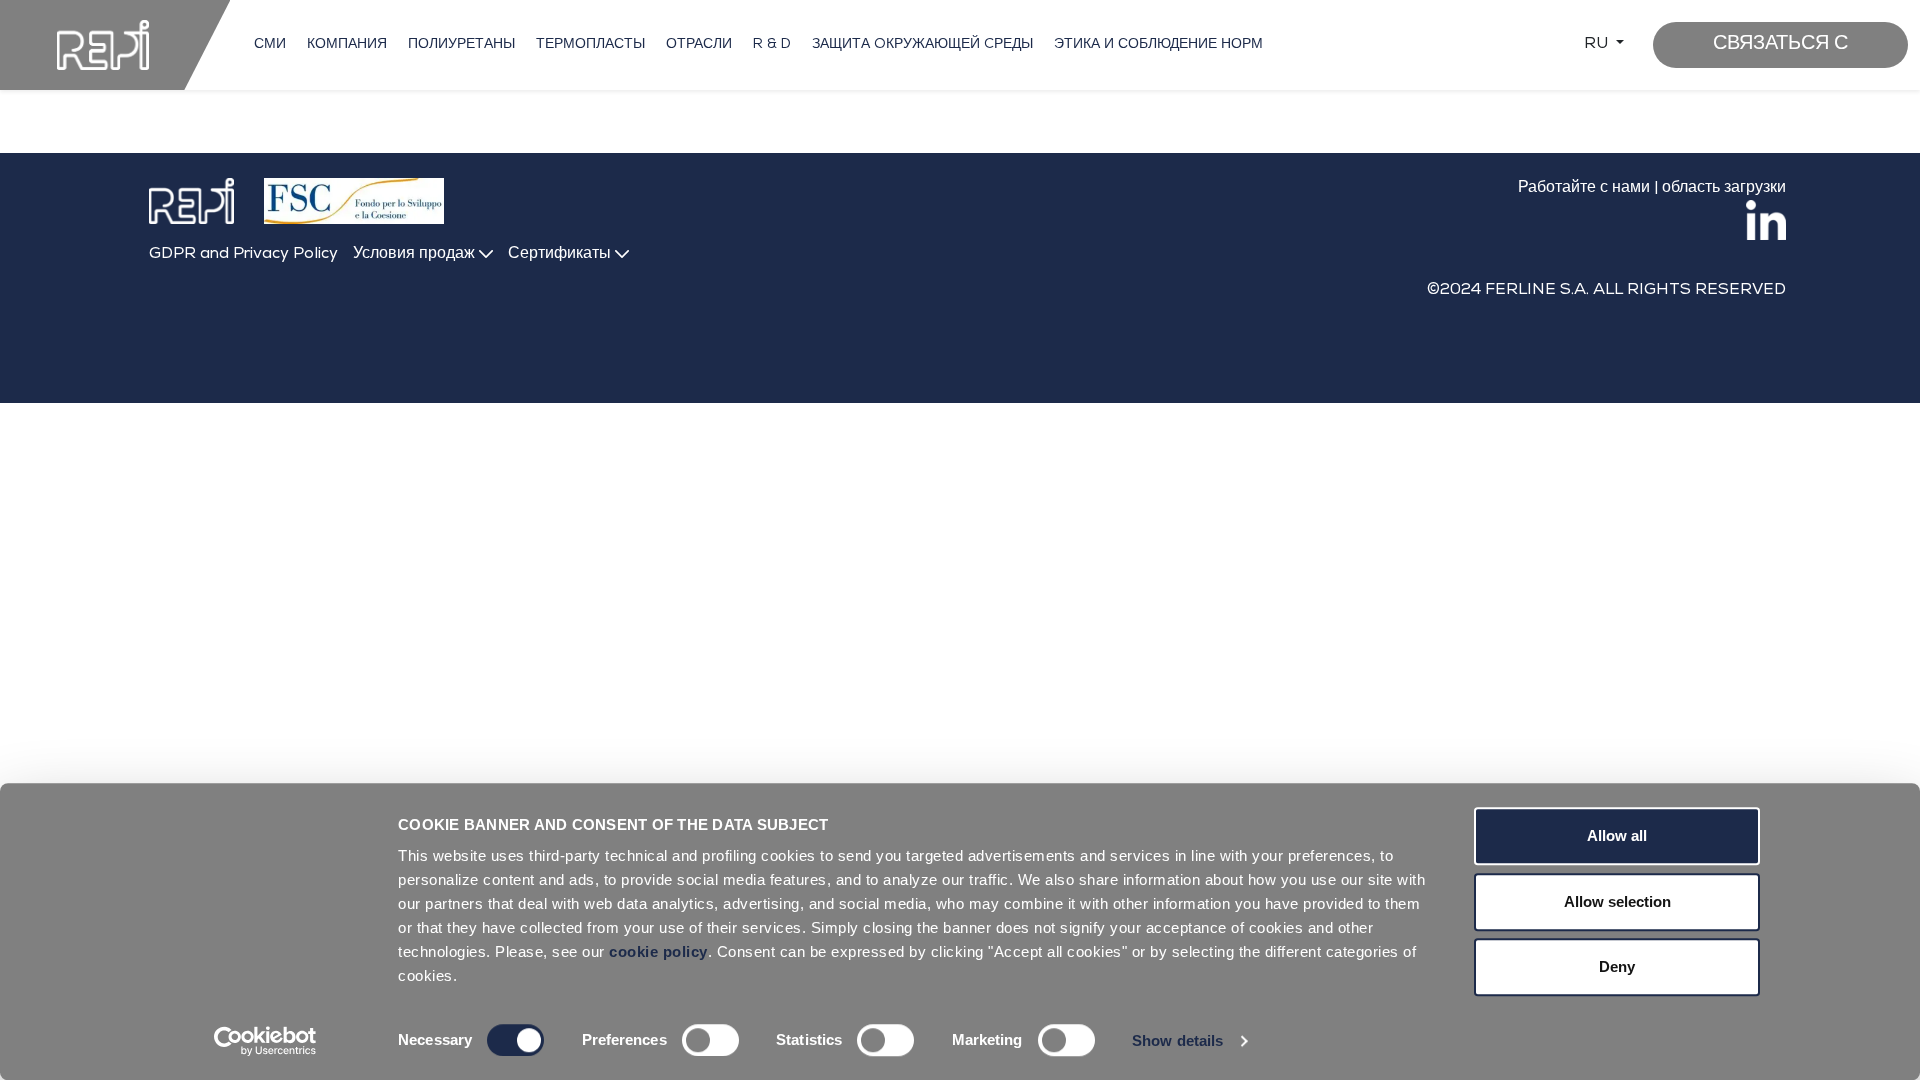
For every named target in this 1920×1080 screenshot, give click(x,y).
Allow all (1617, 835)
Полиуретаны (461, 45)
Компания (347, 45)
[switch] (710, 1040)
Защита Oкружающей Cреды (922, 45)
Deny (1617, 966)
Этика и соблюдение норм (1158, 45)
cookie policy (658, 951)
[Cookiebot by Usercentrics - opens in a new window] (265, 1041)
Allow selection (1617, 901)
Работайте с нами (1584, 189)
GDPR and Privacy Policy (243, 255)
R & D (772, 45)
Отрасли (699, 45)
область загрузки (1724, 189)
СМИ (270, 45)
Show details (1177, 1040)
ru (1598, 45)
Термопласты (590, 45)
